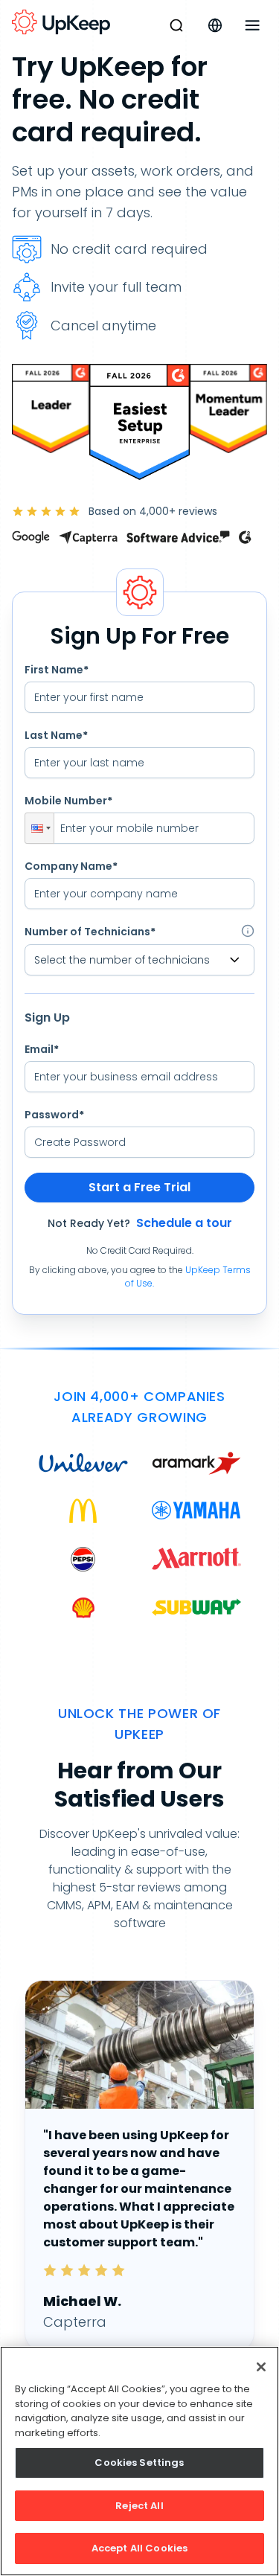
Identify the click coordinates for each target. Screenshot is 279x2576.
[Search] (176, 25)
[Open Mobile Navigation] (252, 25)
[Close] (261, 2367)
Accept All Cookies (139, 2548)
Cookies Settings (139, 2463)
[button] (39, 828)
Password (54, 1115)
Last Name (56, 735)
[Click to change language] (215, 25)
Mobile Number (68, 801)
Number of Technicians (90, 932)
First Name (57, 670)
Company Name (71, 866)
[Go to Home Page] (61, 22)
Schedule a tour (184, 1223)
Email (42, 1049)
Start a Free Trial (139, 1187)
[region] (139, 2461)
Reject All (139, 2506)
